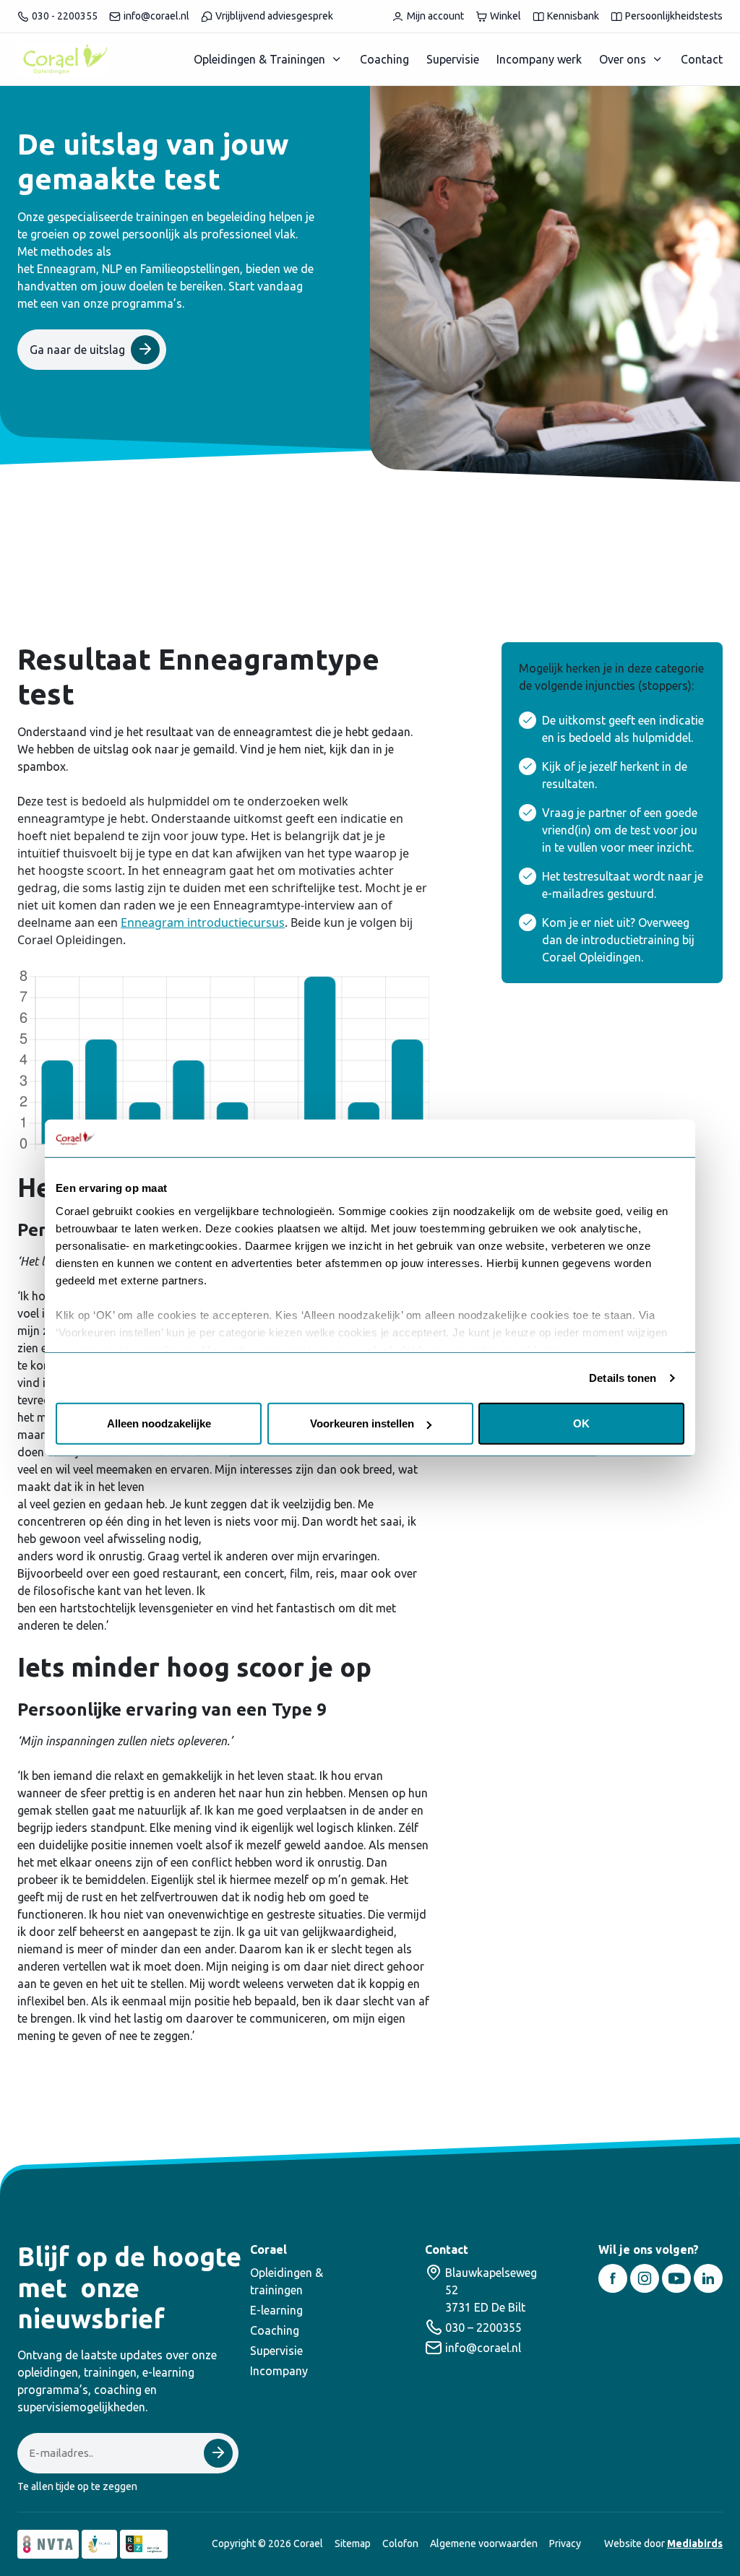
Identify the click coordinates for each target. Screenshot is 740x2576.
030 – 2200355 (483, 2328)
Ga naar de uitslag (77, 350)
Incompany (279, 2371)
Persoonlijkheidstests (674, 16)
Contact (702, 59)
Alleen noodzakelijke (159, 1423)
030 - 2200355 (65, 16)
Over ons (623, 59)
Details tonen (623, 1378)
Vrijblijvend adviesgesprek (274, 16)
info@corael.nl (156, 16)
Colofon (400, 2543)
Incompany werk (539, 59)
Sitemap (353, 2543)
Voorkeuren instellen (362, 1423)
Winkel (505, 16)
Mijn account (435, 16)
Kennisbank (573, 16)
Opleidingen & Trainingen (259, 59)
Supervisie (453, 59)
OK (581, 1423)
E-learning (276, 2310)
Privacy (565, 2543)
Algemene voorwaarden (484, 2543)
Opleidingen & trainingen (287, 2281)
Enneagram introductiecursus (203, 922)
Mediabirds (695, 2543)
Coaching (384, 59)
